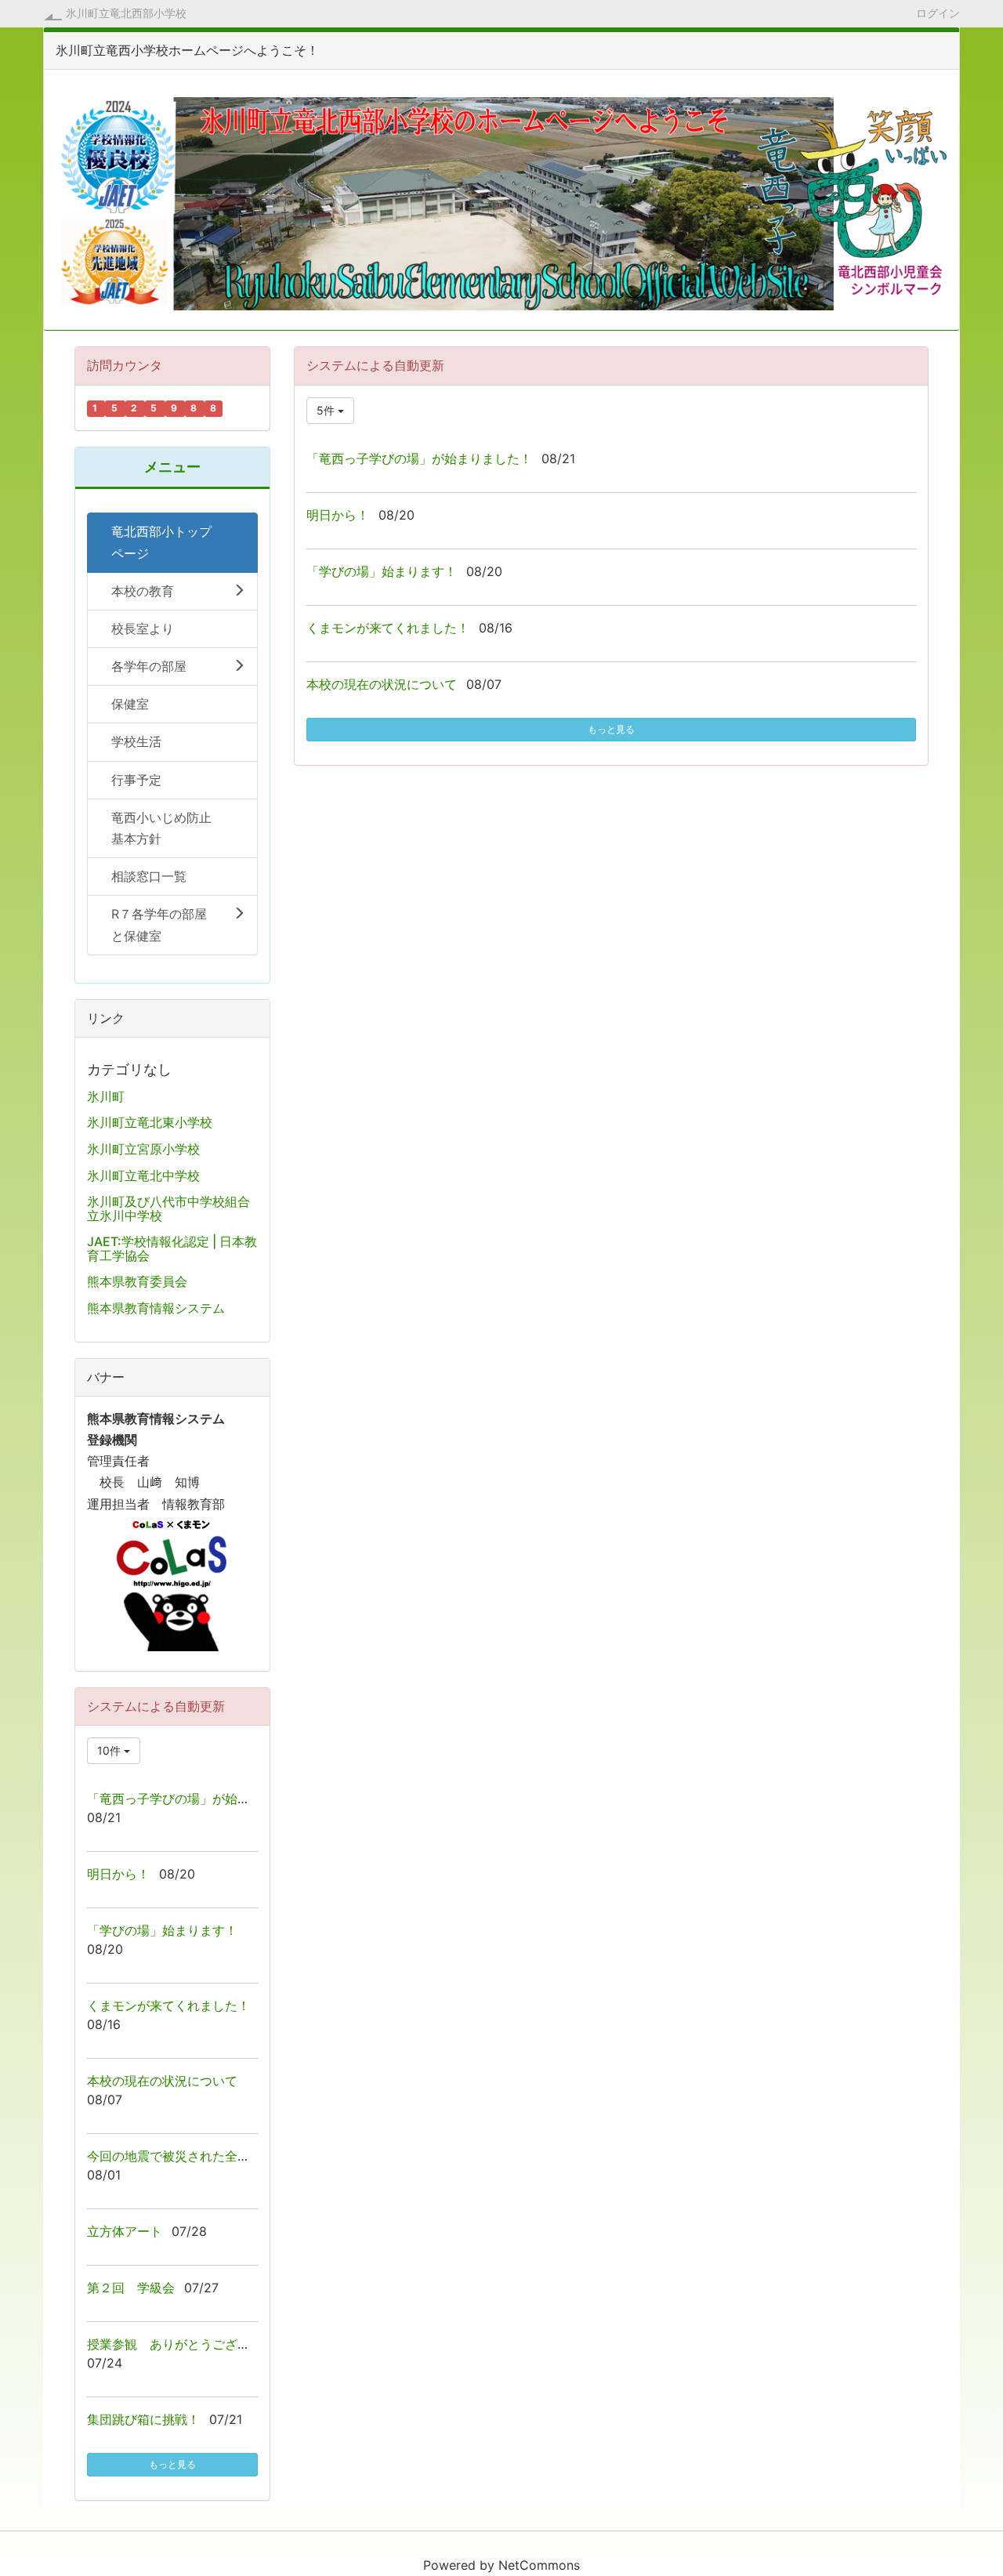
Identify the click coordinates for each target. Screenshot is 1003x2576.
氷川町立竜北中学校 (143, 1176)
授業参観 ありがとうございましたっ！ (200, 2344)
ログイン (938, 13)
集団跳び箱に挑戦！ (143, 2419)
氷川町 (106, 1096)
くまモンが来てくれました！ (388, 628)
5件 (327, 410)
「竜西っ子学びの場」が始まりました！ (419, 458)
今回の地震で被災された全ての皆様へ (194, 2156)
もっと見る (611, 729)
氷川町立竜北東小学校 (150, 1122)
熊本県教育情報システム (156, 1308)
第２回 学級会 (131, 2288)
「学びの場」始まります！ (382, 571)
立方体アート (125, 2231)
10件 (110, 1750)
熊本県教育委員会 (137, 1281)
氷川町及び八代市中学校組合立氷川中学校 (168, 1208)
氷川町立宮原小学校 (143, 1149)
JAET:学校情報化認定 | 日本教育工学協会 (172, 1248)
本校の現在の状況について (382, 684)
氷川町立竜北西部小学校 (126, 13)
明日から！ (338, 515)
